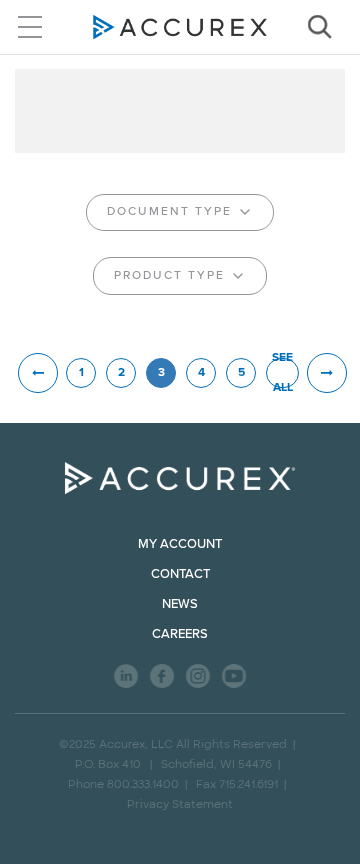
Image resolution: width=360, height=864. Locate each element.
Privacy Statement (180, 804)
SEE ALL (282, 373)
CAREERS (180, 634)
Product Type (169, 275)
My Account (180, 544)
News (180, 604)
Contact (180, 574)
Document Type (169, 211)
